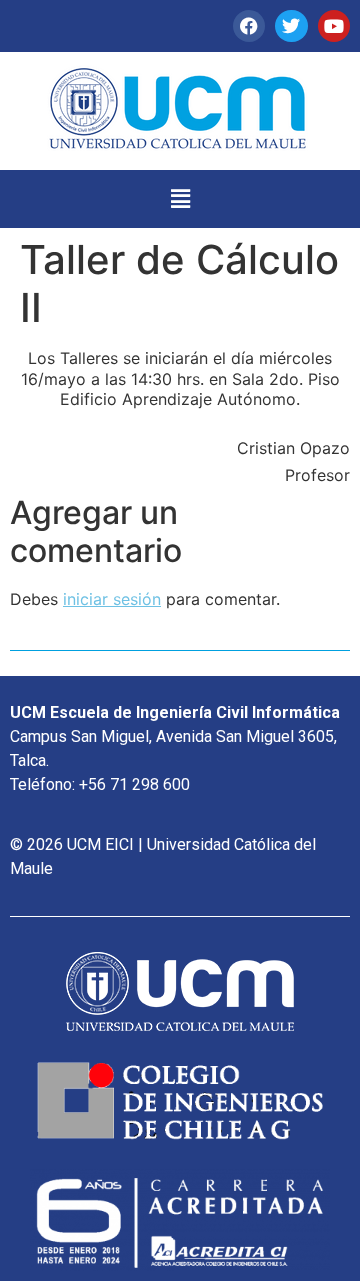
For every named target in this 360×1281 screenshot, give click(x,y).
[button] (180, 198)
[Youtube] (334, 26)
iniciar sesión (112, 599)
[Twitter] (291, 26)
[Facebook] (249, 26)
